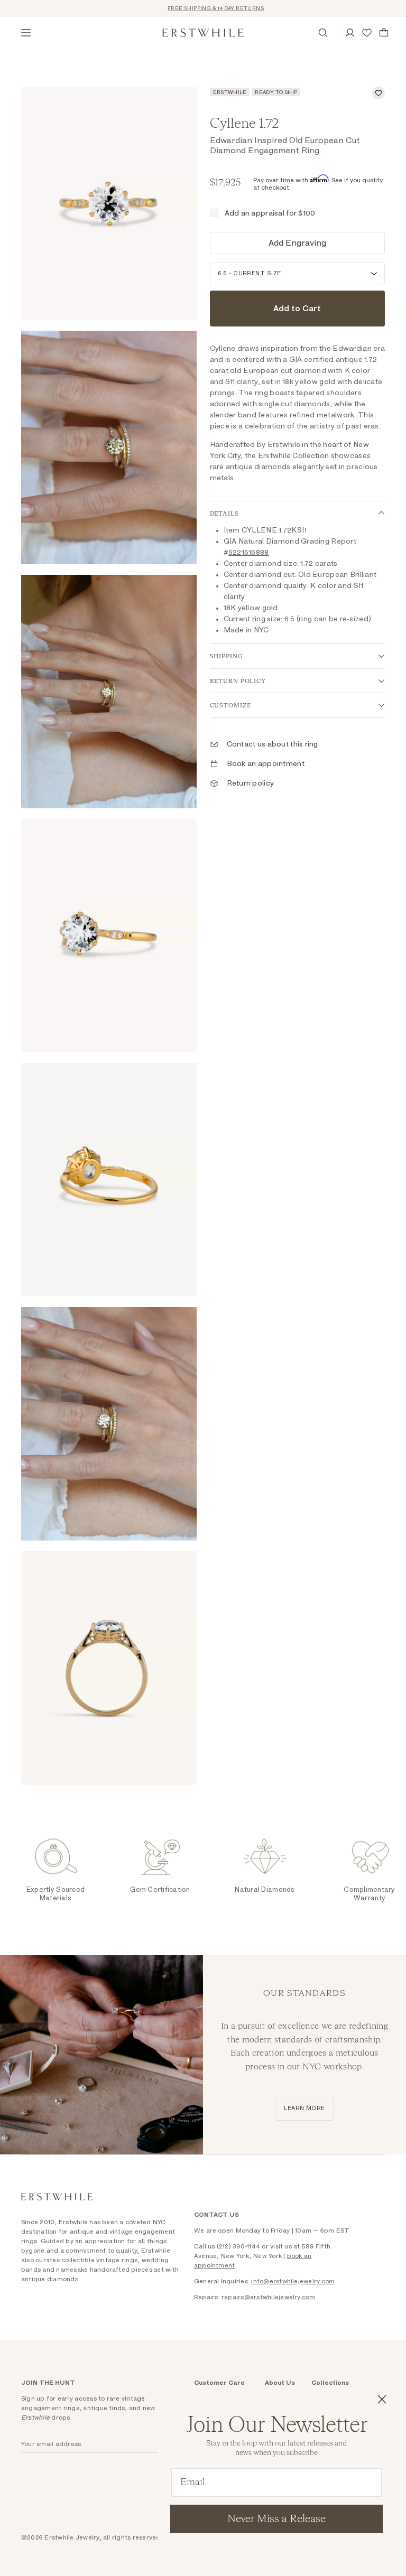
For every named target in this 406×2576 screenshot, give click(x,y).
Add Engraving (297, 243)
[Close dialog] (382, 2399)
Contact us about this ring (273, 744)
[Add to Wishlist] (379, 93)
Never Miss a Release (276, 2519)
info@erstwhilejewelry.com (293, 2281)
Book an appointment (266, 764)
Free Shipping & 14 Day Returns (195, 8)
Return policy (251, 783)
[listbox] (298, 273)
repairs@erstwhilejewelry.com (269, 2297)
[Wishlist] (367, 33)
